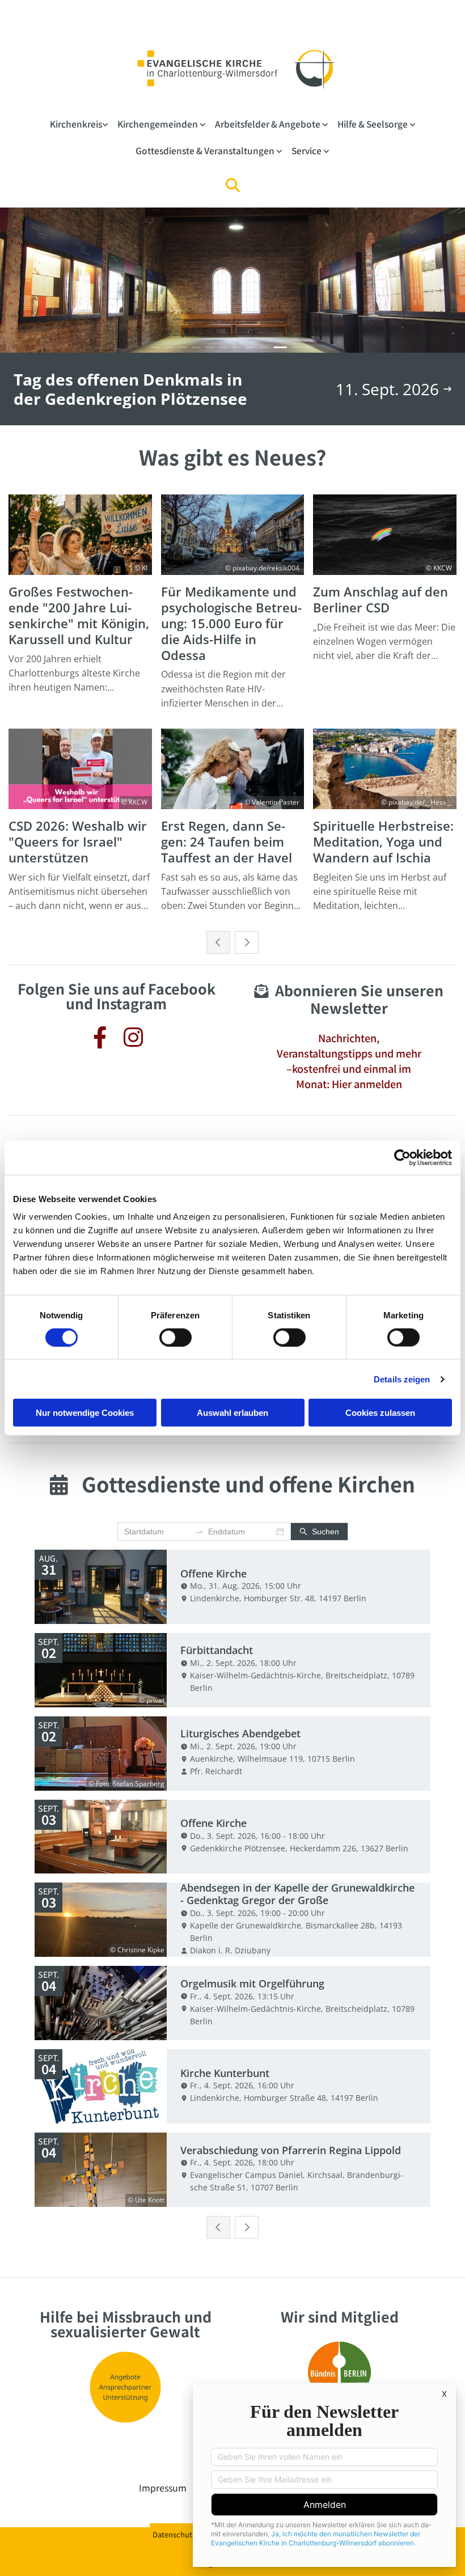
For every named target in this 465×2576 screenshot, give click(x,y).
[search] (232, 185)
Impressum (163, 2488)
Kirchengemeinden (158, 124)
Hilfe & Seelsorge (373, 124)
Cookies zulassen (380, 1413)
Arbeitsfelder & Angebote (269, 124)
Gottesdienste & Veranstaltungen (206, 150)
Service (307, 150)
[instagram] (133, 1035)
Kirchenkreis (76, 124)
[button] (348, 1063)
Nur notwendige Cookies (85, 1413)
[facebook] (100, 1035)
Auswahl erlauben (232, 1413)
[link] (79, 124)
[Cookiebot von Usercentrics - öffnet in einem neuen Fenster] (402, 1157)
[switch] (176, 1337)
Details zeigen (402, 1379)
